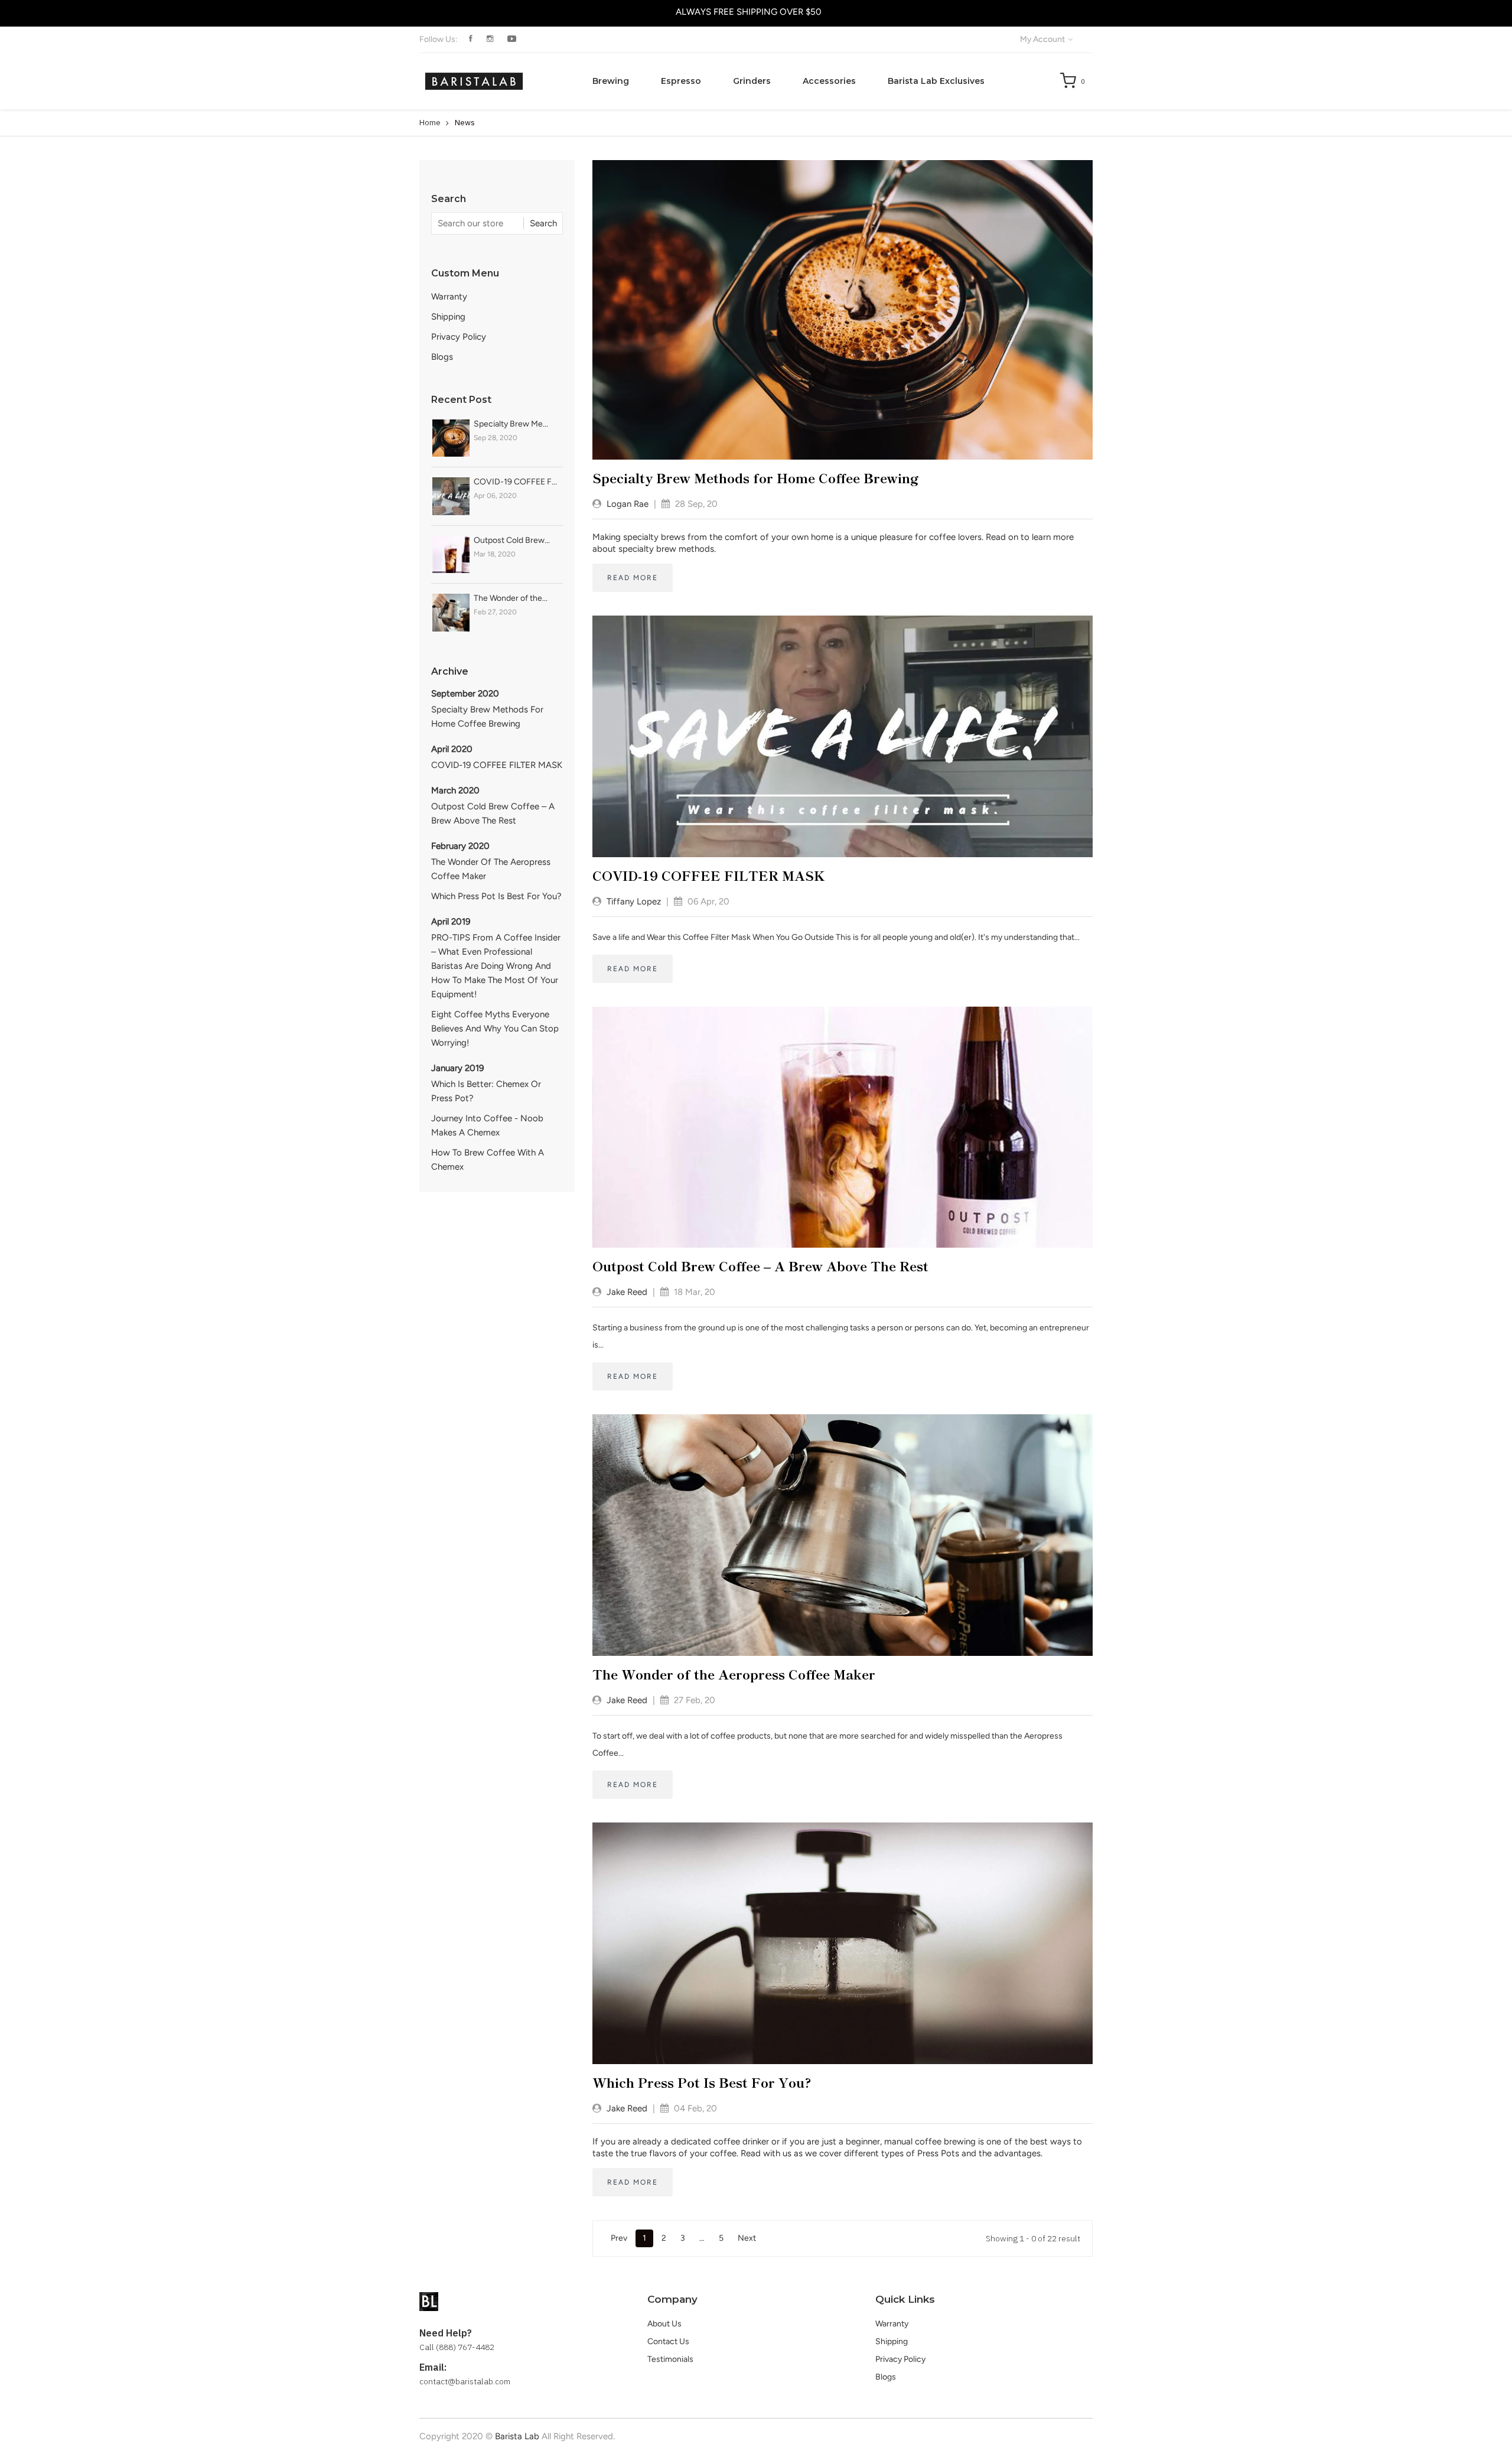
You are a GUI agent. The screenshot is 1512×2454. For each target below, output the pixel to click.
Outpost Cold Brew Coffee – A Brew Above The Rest (493, 813)
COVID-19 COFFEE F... (515, 482)
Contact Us (668, 2341)
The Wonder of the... (511, 598)
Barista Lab (517, 2436)
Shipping (448, 317)
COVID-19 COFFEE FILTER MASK (497, 765)
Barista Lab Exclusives (936, 81)
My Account (1043, 39)
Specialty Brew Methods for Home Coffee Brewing (487, 717)
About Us (664, 2324)
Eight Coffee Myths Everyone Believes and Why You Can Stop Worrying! (495, 1029)
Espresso (681, 81)
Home (430, 123)
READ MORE (633, 578)
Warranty (449, 297)
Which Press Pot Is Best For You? (496, 896)
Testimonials (670, 2359)
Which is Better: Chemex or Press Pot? (486, 1091)
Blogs (442, 357)
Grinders (752, 81)
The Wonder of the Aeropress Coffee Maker (491, 869)
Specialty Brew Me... (511, 424)
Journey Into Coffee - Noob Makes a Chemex (487, 1125)
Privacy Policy (459, 337)
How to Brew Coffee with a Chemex (488, 1160)
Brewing (611, 81)
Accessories (829, 81)
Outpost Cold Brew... (512, 540)
